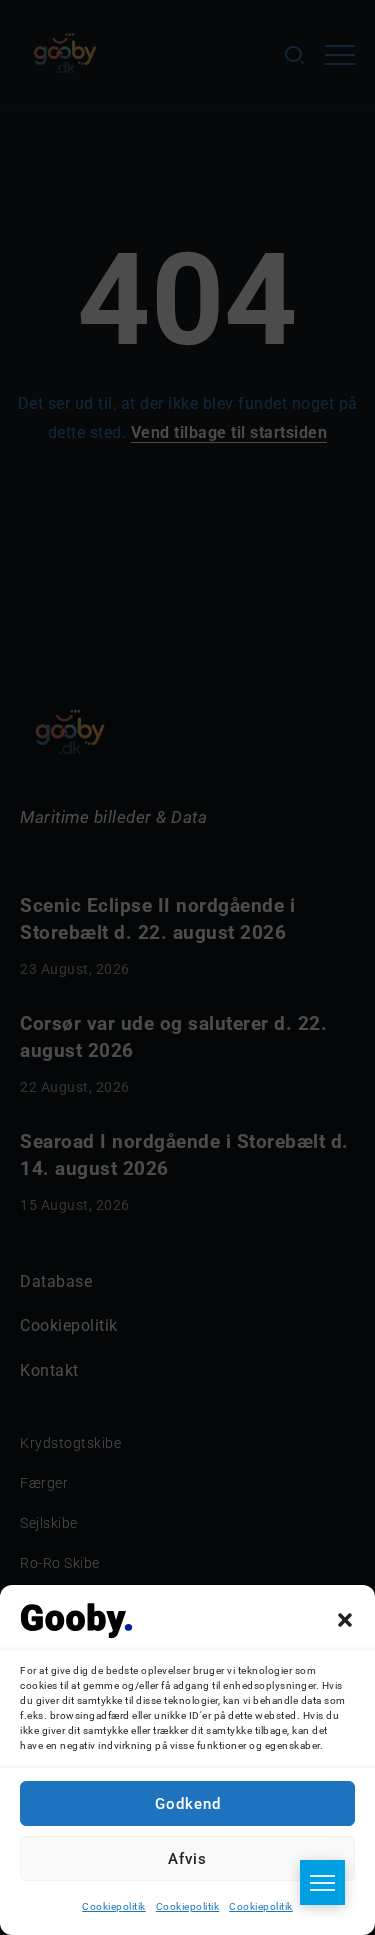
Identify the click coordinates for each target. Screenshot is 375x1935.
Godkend (188, 1804)
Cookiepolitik (114, 1906)
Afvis (187, 1859)
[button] (345, 1620)
